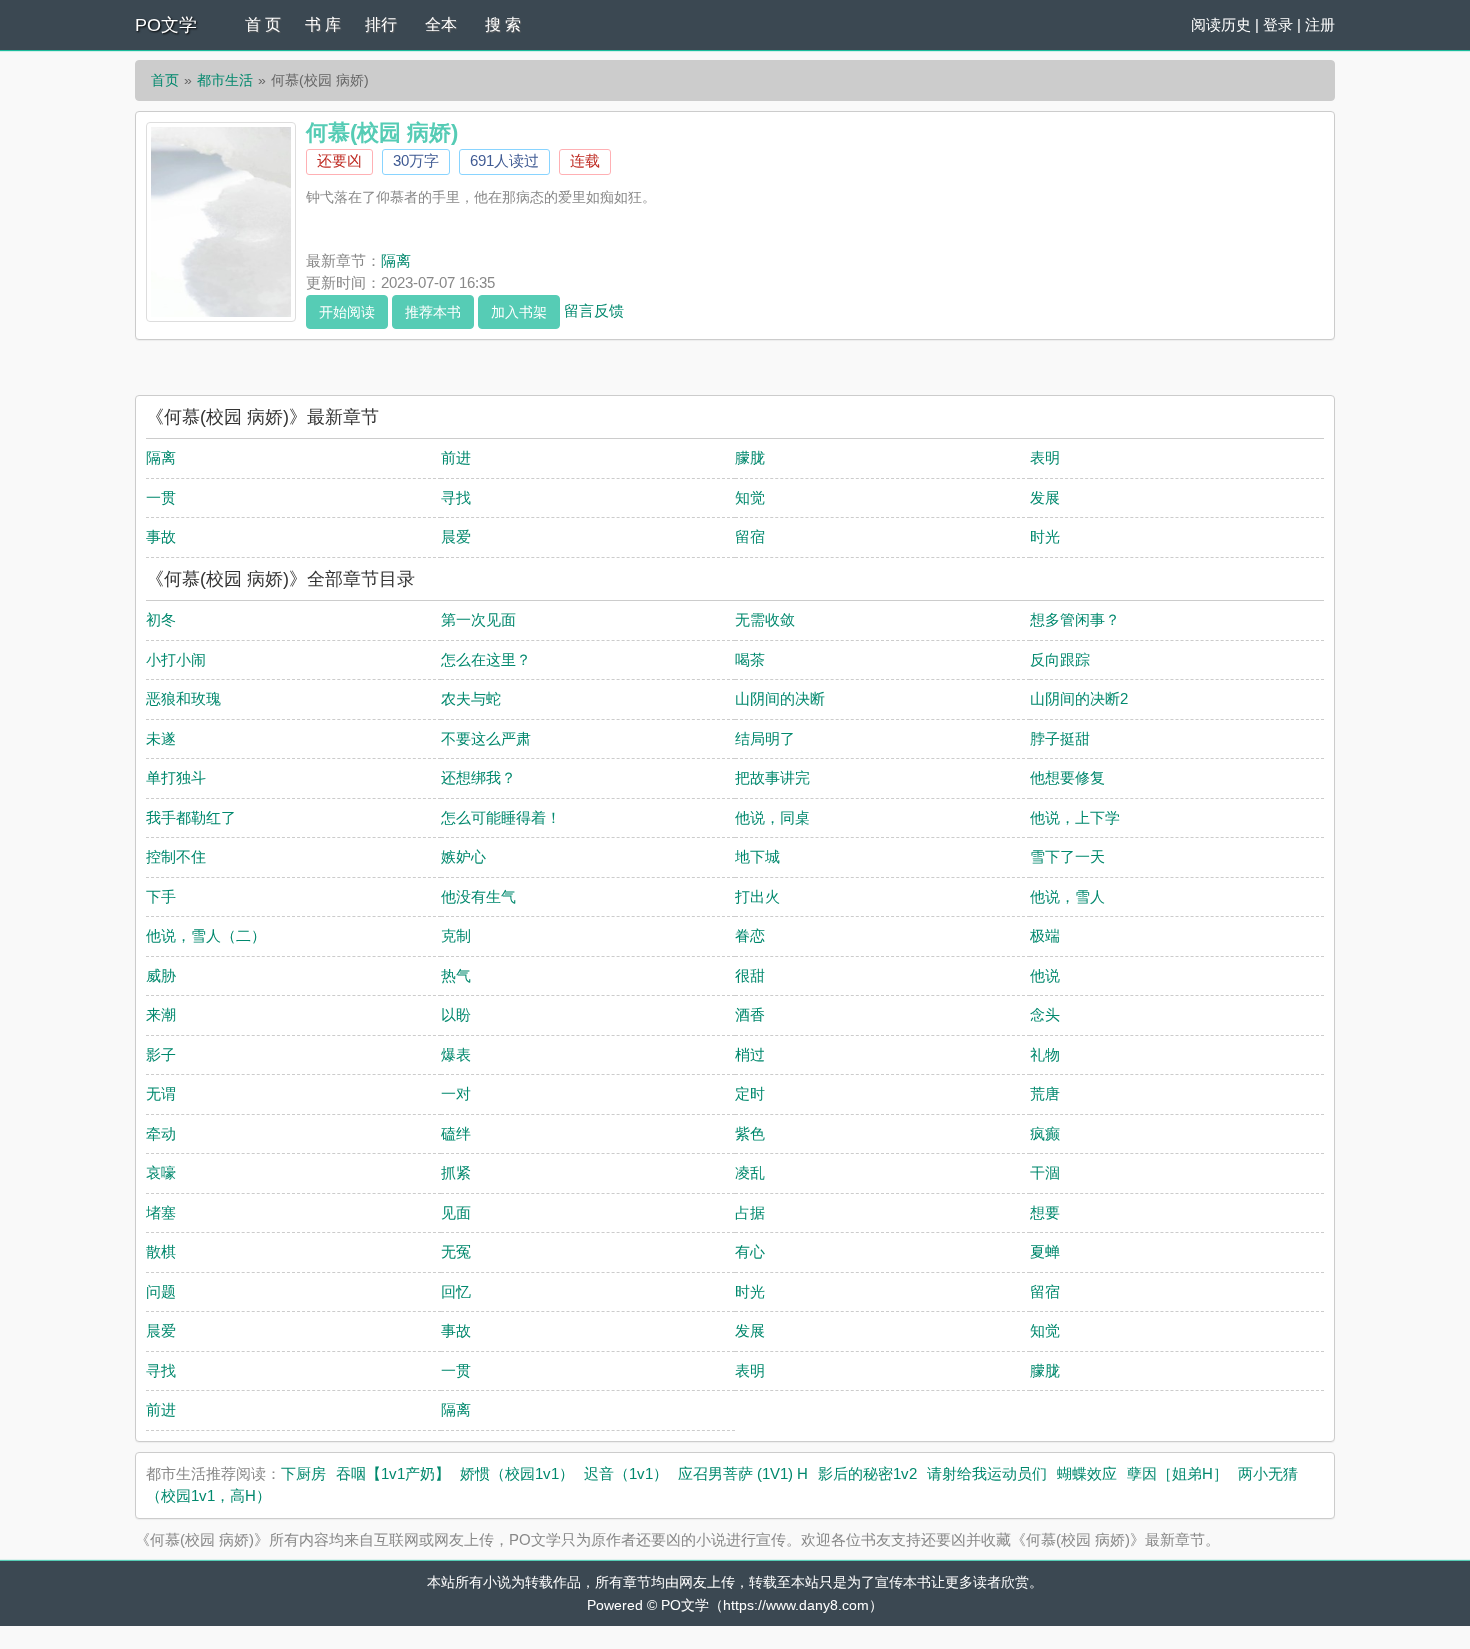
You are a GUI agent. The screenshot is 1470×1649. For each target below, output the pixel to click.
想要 (1045, 1212)
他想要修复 (1067, 777)
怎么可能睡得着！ (501, 817)
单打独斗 (176, 777)
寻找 (456, 497)
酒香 (750, 1014)
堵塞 (161, 1212)
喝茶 (750, 659)
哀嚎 (161, 1172)
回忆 (456, 1291)
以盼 (456, 1014)
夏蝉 (1045, 1251)
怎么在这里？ (486, 659)
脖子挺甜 (1060, 738)
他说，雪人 (1067, 896)
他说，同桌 (772, 817)
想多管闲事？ (1075, 619)
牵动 (161, 1133)
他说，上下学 (1075, 817)
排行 (381, 24)
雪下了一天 (1067, 856)
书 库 (323, 24)
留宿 (750, 536)
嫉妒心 (463, 856)
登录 (1278, 24)
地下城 (757, 856)
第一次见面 (478, 619)
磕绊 (456, 1133)
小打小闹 (176, 659)
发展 (1045, 497)
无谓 (161, 1093)
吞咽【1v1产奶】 (393, 1473)
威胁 (161, 975)
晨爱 (456, 536)
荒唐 (1045, 1093)
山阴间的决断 (780, 698)
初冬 (161, 619)
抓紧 (456, 1172)
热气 (456, 975)
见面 (456, 1212)
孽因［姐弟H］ (1177, 1473)
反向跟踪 (1060, 659)
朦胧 (750, 457)
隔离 (396, 260)
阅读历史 (1221, 24)
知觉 (750, 497)
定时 (750, 1093)
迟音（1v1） (626, 1473)
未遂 (161, 738)
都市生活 (225, 80)
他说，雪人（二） (206, 935)
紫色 (750, 1133)
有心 (750, 1251)
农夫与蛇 (471, 698)
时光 (1045, 536)
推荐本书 (433, 312)
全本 (441, 24)
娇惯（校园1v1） (517, 1473)
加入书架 (519, 312)
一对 (456, 1093)
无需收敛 (765, 619)
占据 (750, 1212)
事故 (161, 536)
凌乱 (750, 1172)
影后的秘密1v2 (867, 1473)
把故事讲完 (772, 777)
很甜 (750, 975)
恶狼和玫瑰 (183, 698)
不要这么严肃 (486, 738)
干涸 (1045, 1172)
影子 (161, 1054)
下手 (161, 896)
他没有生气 (478, 896)
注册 (1320, 24)
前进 (456, 457)
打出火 (757, 896)
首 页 (263, 24)
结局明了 (765, 738)
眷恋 (750, 935)
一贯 (161, 497)
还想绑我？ (478, 777)
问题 (161, 1291)
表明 (1045, 457)
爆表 (456, 1054)
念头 (1045, 1014)
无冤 (456, 1251)
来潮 (161, 1014)
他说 (1045, 975)
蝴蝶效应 (1087, 1473)
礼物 (1045, 1054)
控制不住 (176, 856)
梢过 (750, 1054)
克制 (456, 935)
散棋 (161, 1251)
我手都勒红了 (191, 817)
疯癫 (1045, 1133)
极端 (1045, 935)
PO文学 (166, 25)
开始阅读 (347, 312)
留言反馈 (594, 309)
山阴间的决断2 (1079, 698)
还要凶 (339, 160)
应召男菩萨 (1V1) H (743, 1473)
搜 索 (503, 24)
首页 (165, 80)
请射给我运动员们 (987, 1473)
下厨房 (303, 1473)
